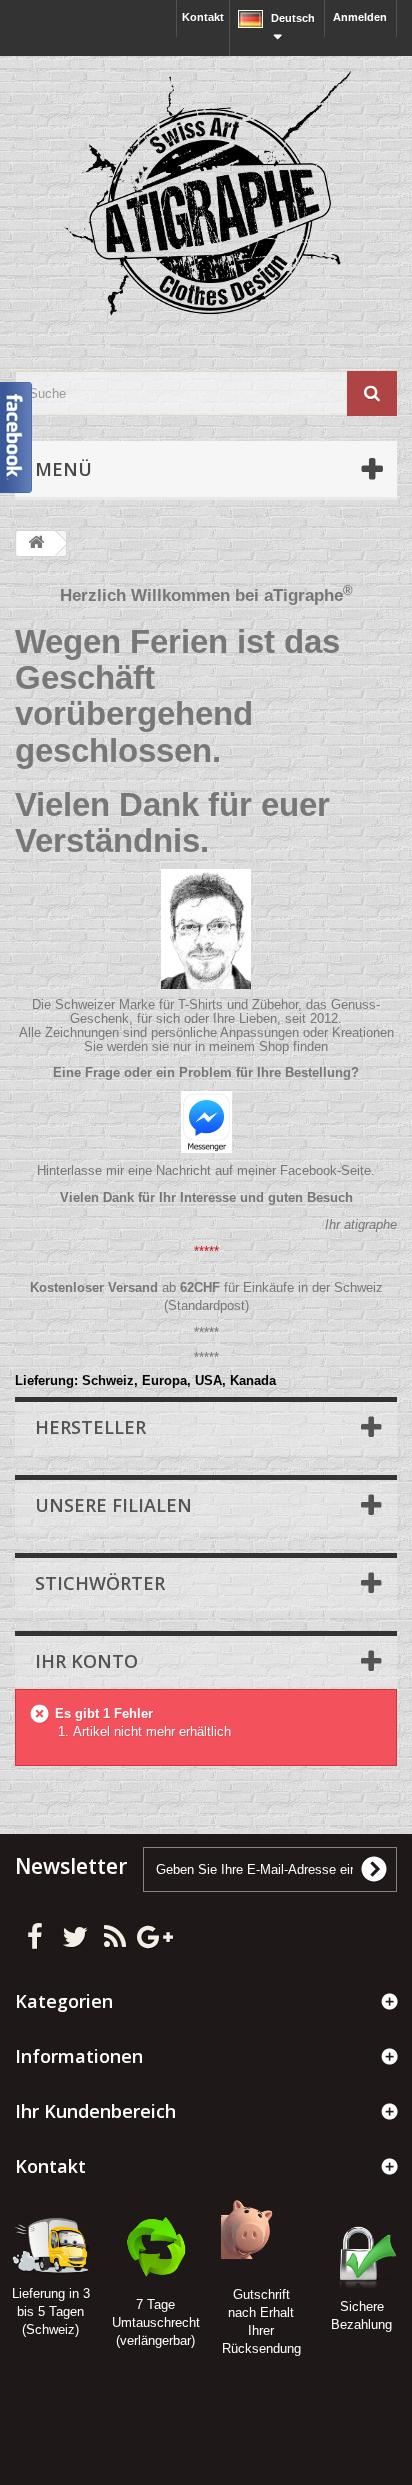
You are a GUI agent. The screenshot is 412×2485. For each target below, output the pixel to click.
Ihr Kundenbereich (95, 2111)
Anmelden (360, 17)
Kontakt (203, 17)
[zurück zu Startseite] (36, 543)
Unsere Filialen (113, 1505)
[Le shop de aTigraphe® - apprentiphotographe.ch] (206, 196)
